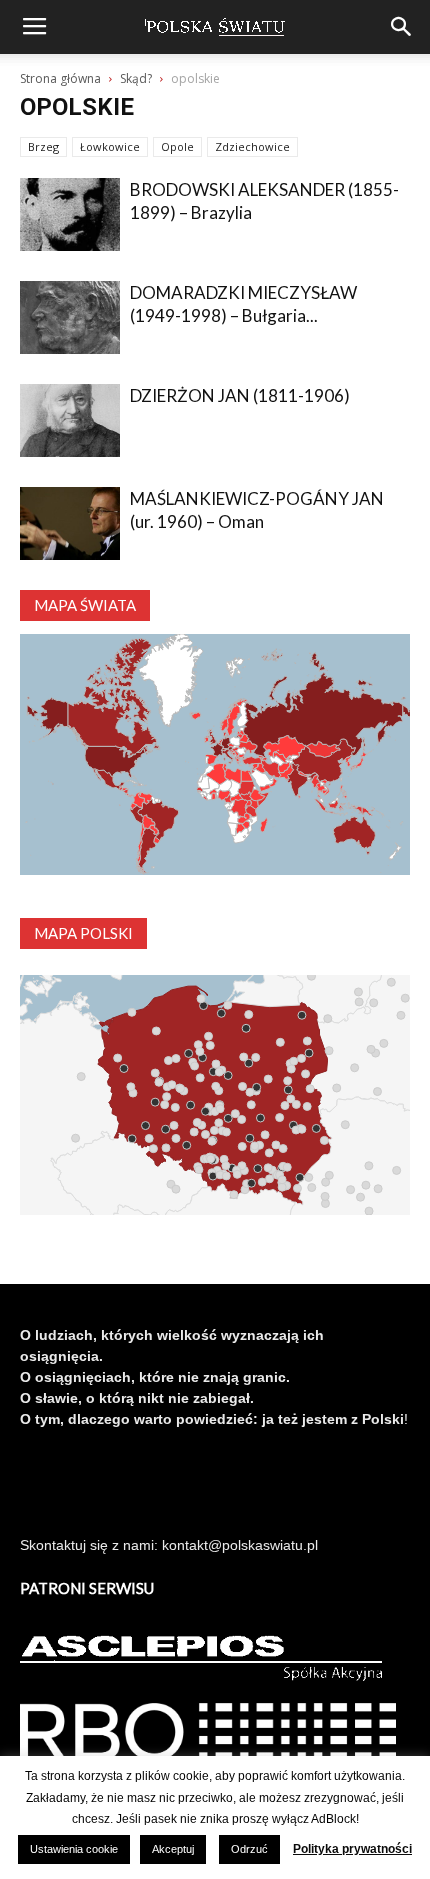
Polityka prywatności (352, 1849)
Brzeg (43, 146)
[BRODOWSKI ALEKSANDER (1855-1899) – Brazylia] (70, 214)
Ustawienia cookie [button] (74, 1849)
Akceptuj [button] (173, 1849)
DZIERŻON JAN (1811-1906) (240, 395)
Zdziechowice (252, 146)
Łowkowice (110, 146)
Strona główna (60, 78)
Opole (177, 146)
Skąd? (136, 78)
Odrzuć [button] (249, 1849)
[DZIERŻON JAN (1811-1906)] (70, 420)
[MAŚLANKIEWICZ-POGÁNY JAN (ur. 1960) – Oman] (70, 523)
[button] (402, 27)
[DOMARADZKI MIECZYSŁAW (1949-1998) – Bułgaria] (70, 317)
